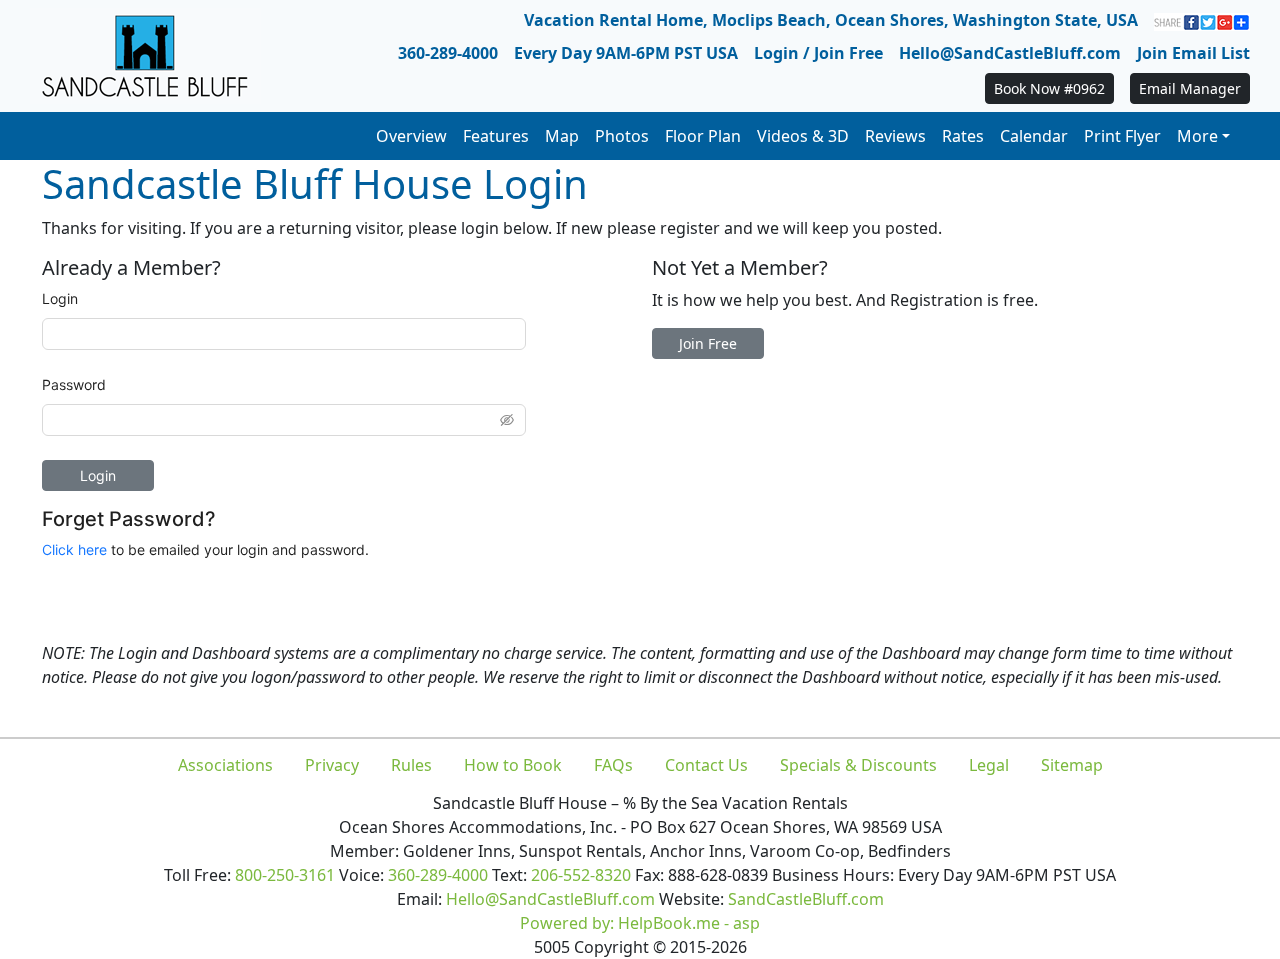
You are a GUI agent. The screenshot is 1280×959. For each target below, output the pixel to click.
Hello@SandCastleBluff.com (1010, 53)
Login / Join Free (818, 53)
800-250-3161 (285, 875)
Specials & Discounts (858, 765)
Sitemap (1072, 765)
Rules (411, 765)
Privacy (332, 765)
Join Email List (1193, 53)
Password (74, 384)
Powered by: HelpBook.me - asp (640, 923)
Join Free (708, 343)
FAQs (613, 765)
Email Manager (1190, 88)
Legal (989, 765)
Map (562, 136)
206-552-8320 (581, 875)
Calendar (1034, 136)
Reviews (895, 136)
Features (496, 136)
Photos (622, 136)
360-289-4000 (448, 53)
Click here (74, 549)
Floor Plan (703, 136)
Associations (225, 765)
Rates (963, 136)
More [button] (1197, 136)
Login (60, 298)
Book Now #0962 (1049, 88)
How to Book (513, 765)
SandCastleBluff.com (806, 899)
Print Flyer (1122, 136)
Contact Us (706, 765)
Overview (411, 136)
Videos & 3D (803, 136)
